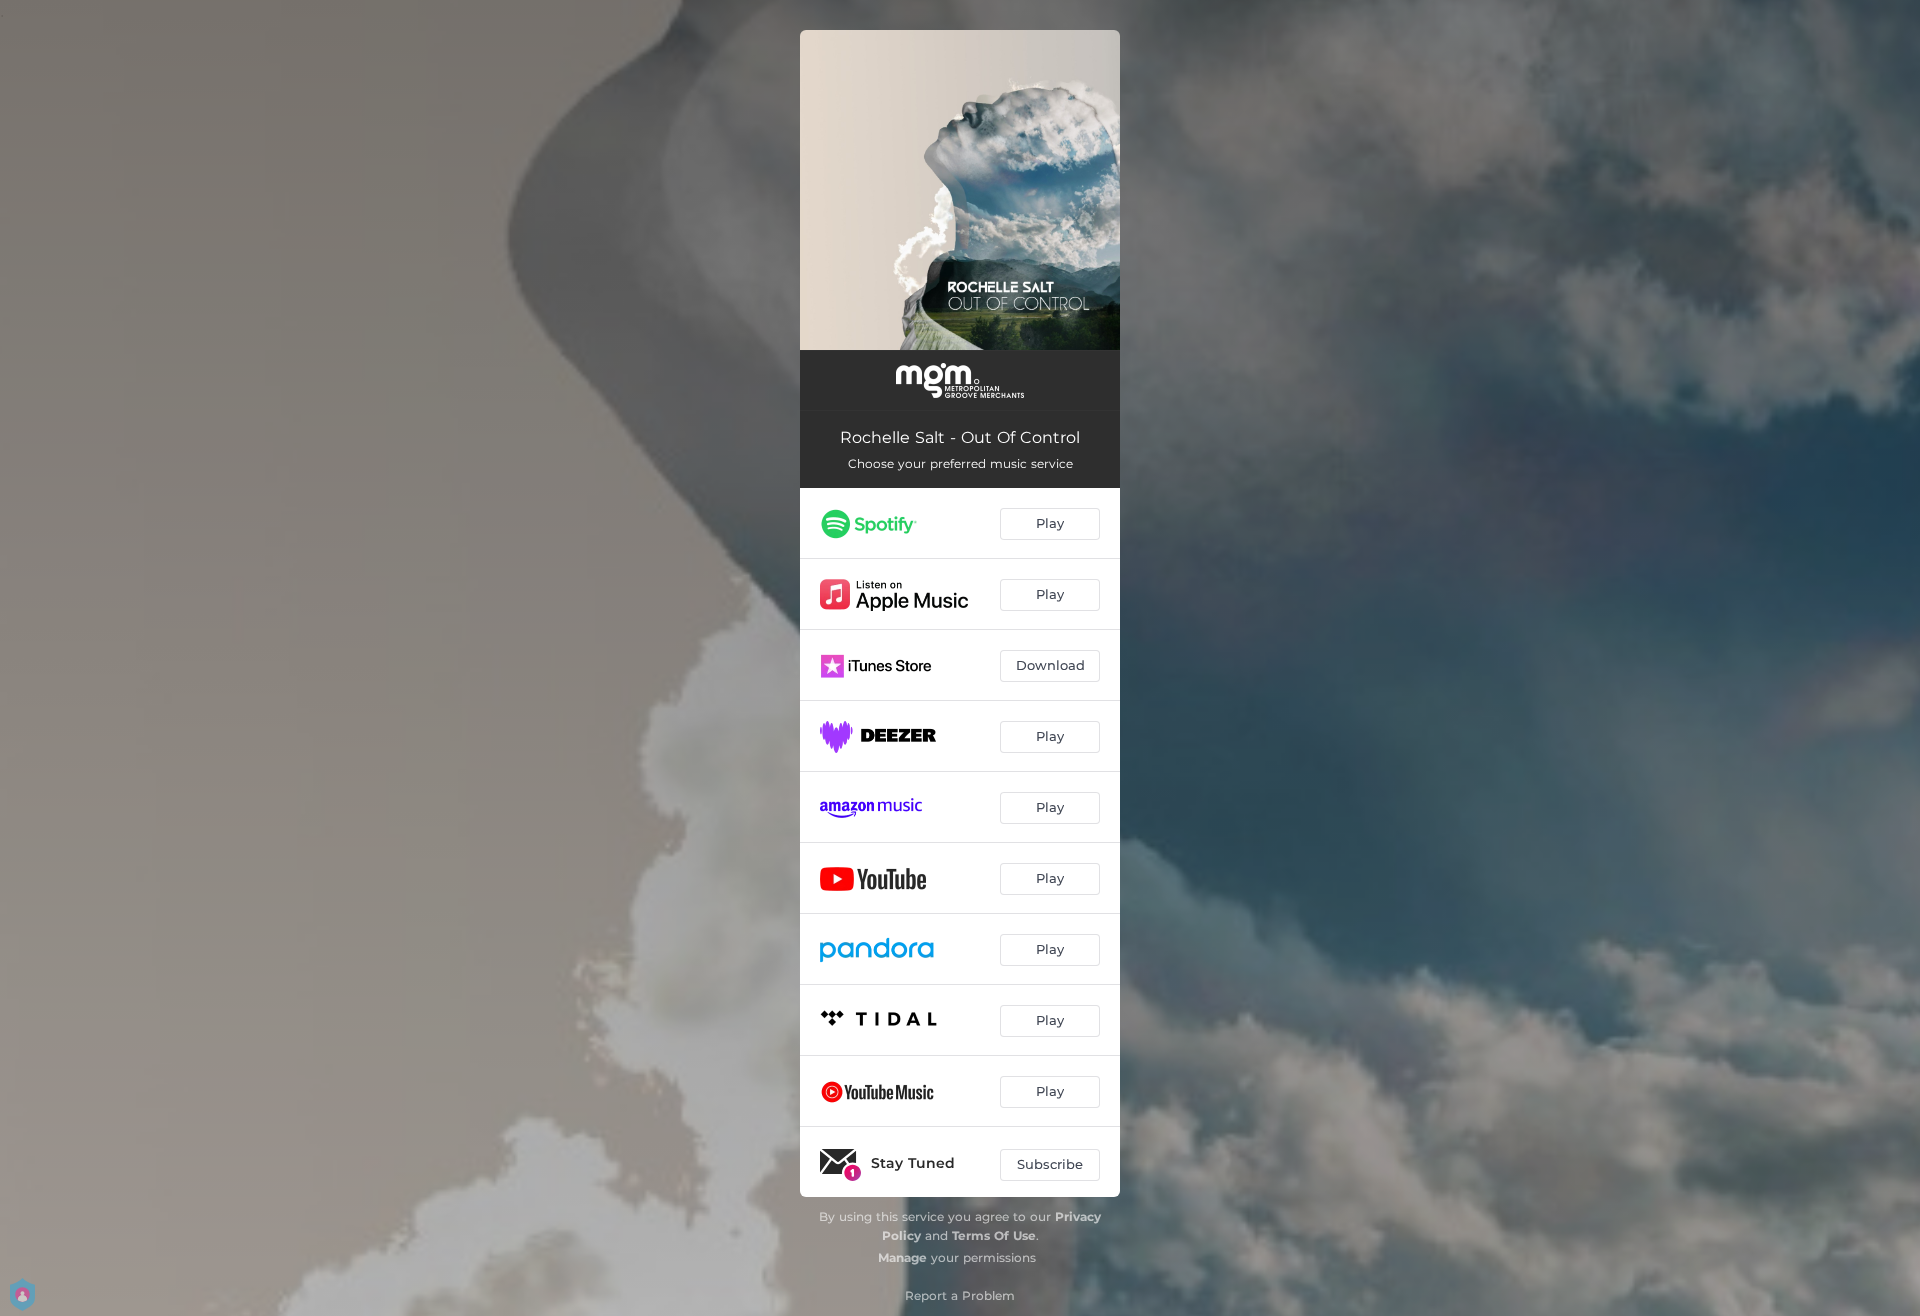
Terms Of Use (994, 1235)
